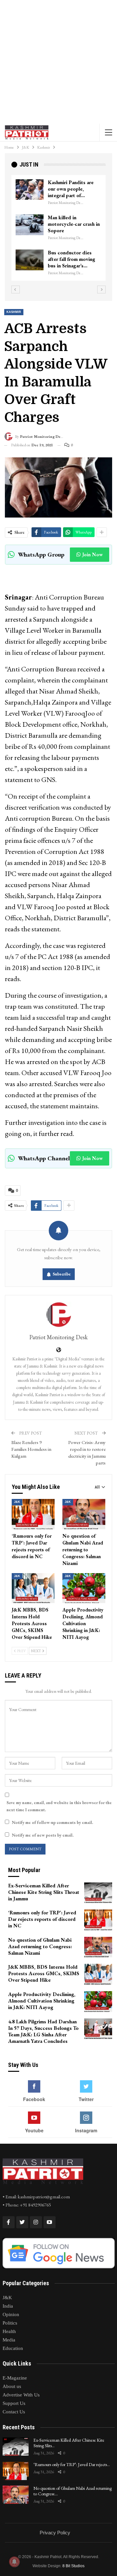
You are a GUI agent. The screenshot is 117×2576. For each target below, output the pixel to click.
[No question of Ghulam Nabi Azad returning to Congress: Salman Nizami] (84, 1514)
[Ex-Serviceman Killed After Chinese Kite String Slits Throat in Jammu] (98, 1893)
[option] (58, 228)
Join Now (92, 554)
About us (12, 2386)
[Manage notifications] (14, 2562)
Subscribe (62, 1274)
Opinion (11, 2314)
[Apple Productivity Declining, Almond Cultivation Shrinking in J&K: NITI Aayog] (84, 1588)
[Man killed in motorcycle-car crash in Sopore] (30, 225)
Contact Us (14, 2412)
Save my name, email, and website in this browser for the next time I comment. (59, 1806)
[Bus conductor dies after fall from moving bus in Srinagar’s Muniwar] (30, 260)
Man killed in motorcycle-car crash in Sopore (74, 224)
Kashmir (14, 312)
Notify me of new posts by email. (43, 1835)
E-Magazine (15, 2378)
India (8, 2306)
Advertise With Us (21, 2395)
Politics (10, 2323)
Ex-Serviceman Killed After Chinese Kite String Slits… (69, 2443)
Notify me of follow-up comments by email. (52, 1822)
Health (9, 2331)
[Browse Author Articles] (58, 1315)
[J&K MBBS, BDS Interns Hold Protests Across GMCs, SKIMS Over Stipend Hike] (33, 1588)
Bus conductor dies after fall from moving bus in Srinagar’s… (71, 259)
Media (9, 2340)
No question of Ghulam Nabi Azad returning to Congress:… (73, 2491)
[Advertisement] (58, 62)
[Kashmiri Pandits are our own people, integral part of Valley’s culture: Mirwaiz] (30, 190)
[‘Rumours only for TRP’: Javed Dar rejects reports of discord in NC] (33, 1514)
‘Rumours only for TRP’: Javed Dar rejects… (72, 2464)
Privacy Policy (55, 2533)
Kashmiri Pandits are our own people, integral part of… (71, 189)
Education (13, 2348)
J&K (17, 1502)
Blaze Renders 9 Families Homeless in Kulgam (31, 1449)
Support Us (14, 2403)
